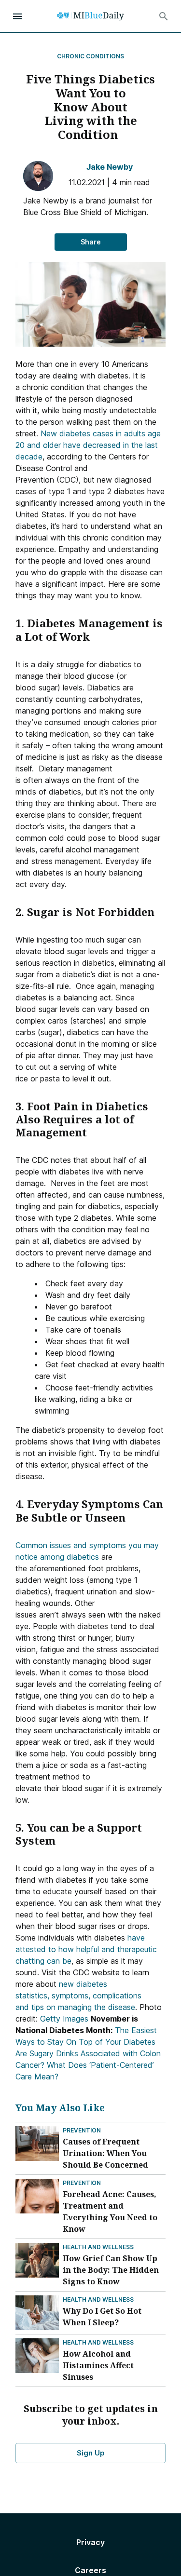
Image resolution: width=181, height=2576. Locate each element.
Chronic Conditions (90, 56)
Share (91, 242)
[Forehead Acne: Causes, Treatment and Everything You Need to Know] (37, 2196)
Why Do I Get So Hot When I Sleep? (102, 2317)
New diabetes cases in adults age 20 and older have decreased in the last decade (88, 445)
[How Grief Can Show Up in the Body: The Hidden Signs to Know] (37, 2260)
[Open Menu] (17, 16)
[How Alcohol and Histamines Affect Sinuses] (37, 2356)
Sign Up (91, 2453)
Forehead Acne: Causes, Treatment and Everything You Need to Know (110, 2212)
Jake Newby (110, 167)
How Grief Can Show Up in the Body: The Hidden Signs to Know (111, 2270)
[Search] (164, 16)
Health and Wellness (98, 2247)
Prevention (82, 2130)
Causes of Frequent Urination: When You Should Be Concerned (105, 2153)
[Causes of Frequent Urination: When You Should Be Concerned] (37, 2144)
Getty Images (64, 2019)
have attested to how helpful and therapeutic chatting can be (86, 1949)
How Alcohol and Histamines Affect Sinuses (98, 2365)
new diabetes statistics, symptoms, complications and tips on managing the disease (78, 1996)
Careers (90, 2570)
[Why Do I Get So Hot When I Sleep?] (37, 2313)
